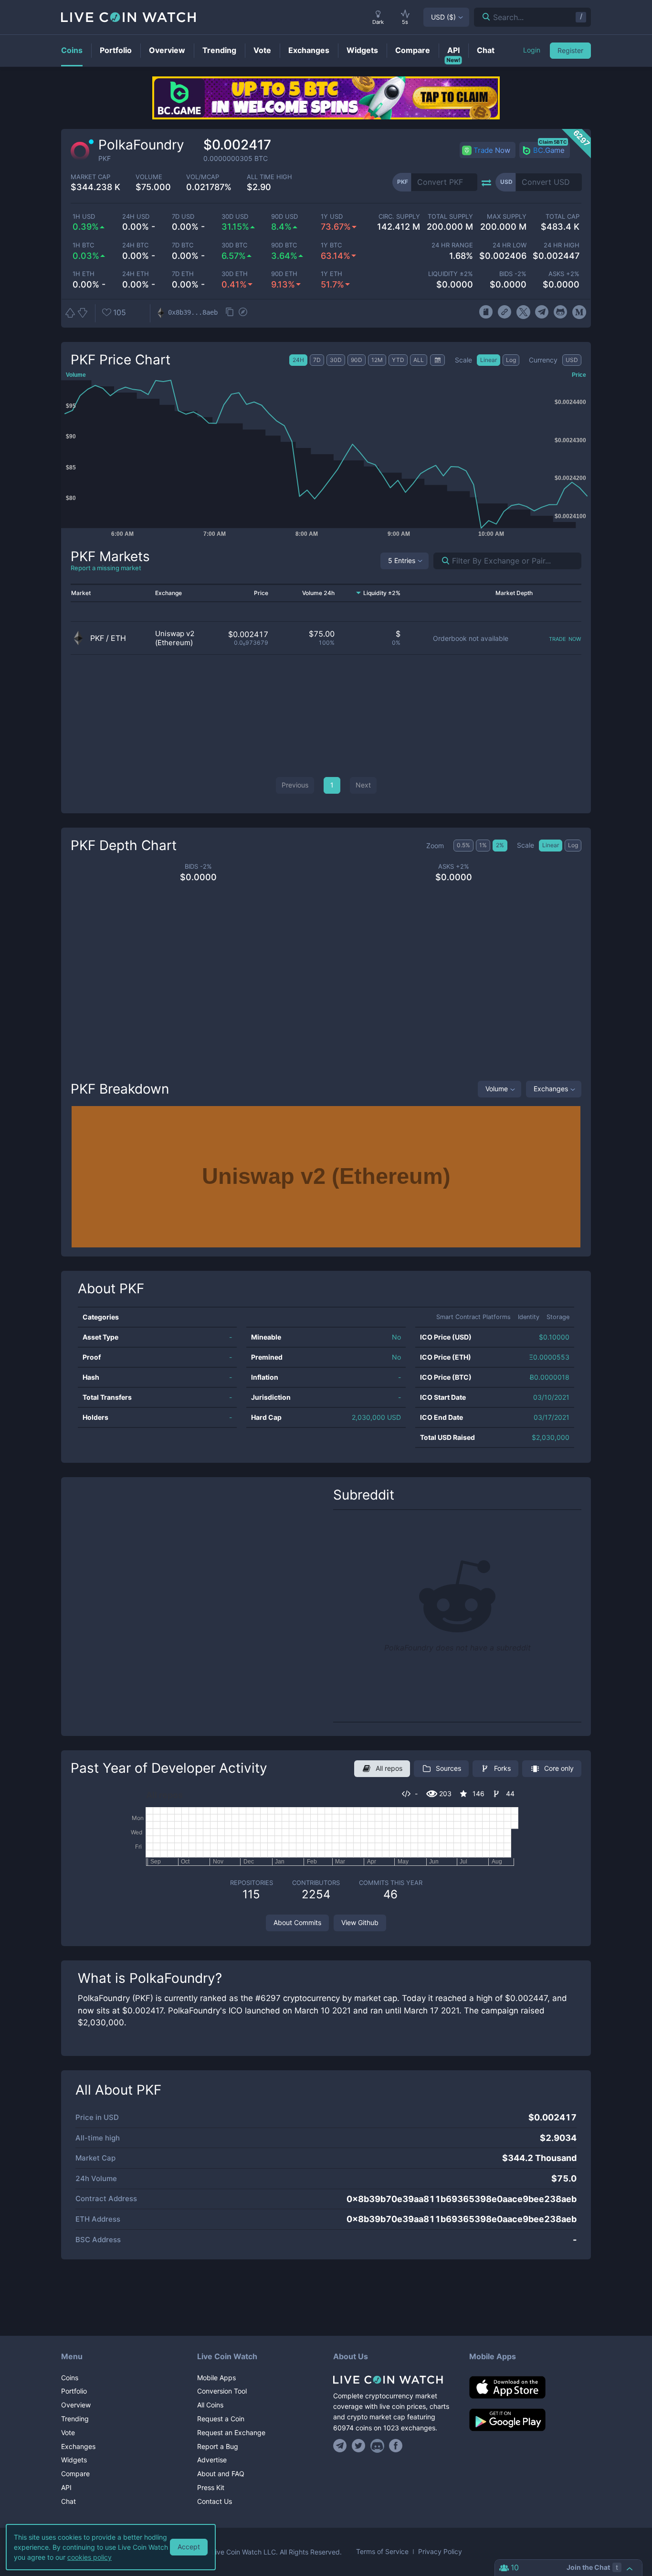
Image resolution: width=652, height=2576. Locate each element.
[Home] (394, 2380)
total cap (563, 217)
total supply (450, 217)
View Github (360, 1922)
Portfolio (74, 2391)
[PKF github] (561, 312)
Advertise (212, 2460)
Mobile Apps (216, 2378)
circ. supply (399, 217)
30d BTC (234, 245)
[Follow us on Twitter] (359, 2446)
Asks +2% (564, 274)
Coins (70, 2378)
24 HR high (562, 245)
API (66, 2487)
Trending (75, 2419)
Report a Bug (218, 2446)
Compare (75, 2474)
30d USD (235, 217)
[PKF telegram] (542, 312)
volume (149, 177)
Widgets (74, 2460)
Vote (68, 2432)
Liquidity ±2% (451, 274)
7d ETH (183, 274)
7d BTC (183, 245)
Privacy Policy (440, 2552)
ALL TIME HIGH (269, 177)
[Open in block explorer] (243, 313)
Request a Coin (221, 2419)
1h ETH (84, 274)
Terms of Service (382, 2552)
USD (443, 17)
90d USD (284, 217)
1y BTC (331, 245)
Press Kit (211, 2487)
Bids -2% (513, 274)
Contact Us (215, 2501)
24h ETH (136, 274)
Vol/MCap (203, 177)
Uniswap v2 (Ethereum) (175, 638)
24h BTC (135, 245)
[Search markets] (442, 561)
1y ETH (331, 274)
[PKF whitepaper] (486, 312)
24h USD (136, 217)
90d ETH (284, 274)
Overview (76, 2405)
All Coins (210, 2405)
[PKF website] (504, 312)
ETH (118, 638)
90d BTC (284, 245)
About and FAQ (221, 2474)
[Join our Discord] (377, 2446)
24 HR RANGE (452, 245)
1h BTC (83, 245)
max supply (506, 217)
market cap (90, 177)
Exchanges (551, 1089)
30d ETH (235, 274)
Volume (497, 1089)
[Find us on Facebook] (396, 2446)
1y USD (332, 217)
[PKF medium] (579, 312)
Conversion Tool (222, 2391)
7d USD (183, 217)
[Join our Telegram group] (341, 2446)
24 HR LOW (509, 245)
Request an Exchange (231, 2432)
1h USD (84, 217)
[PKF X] (523, 312)
